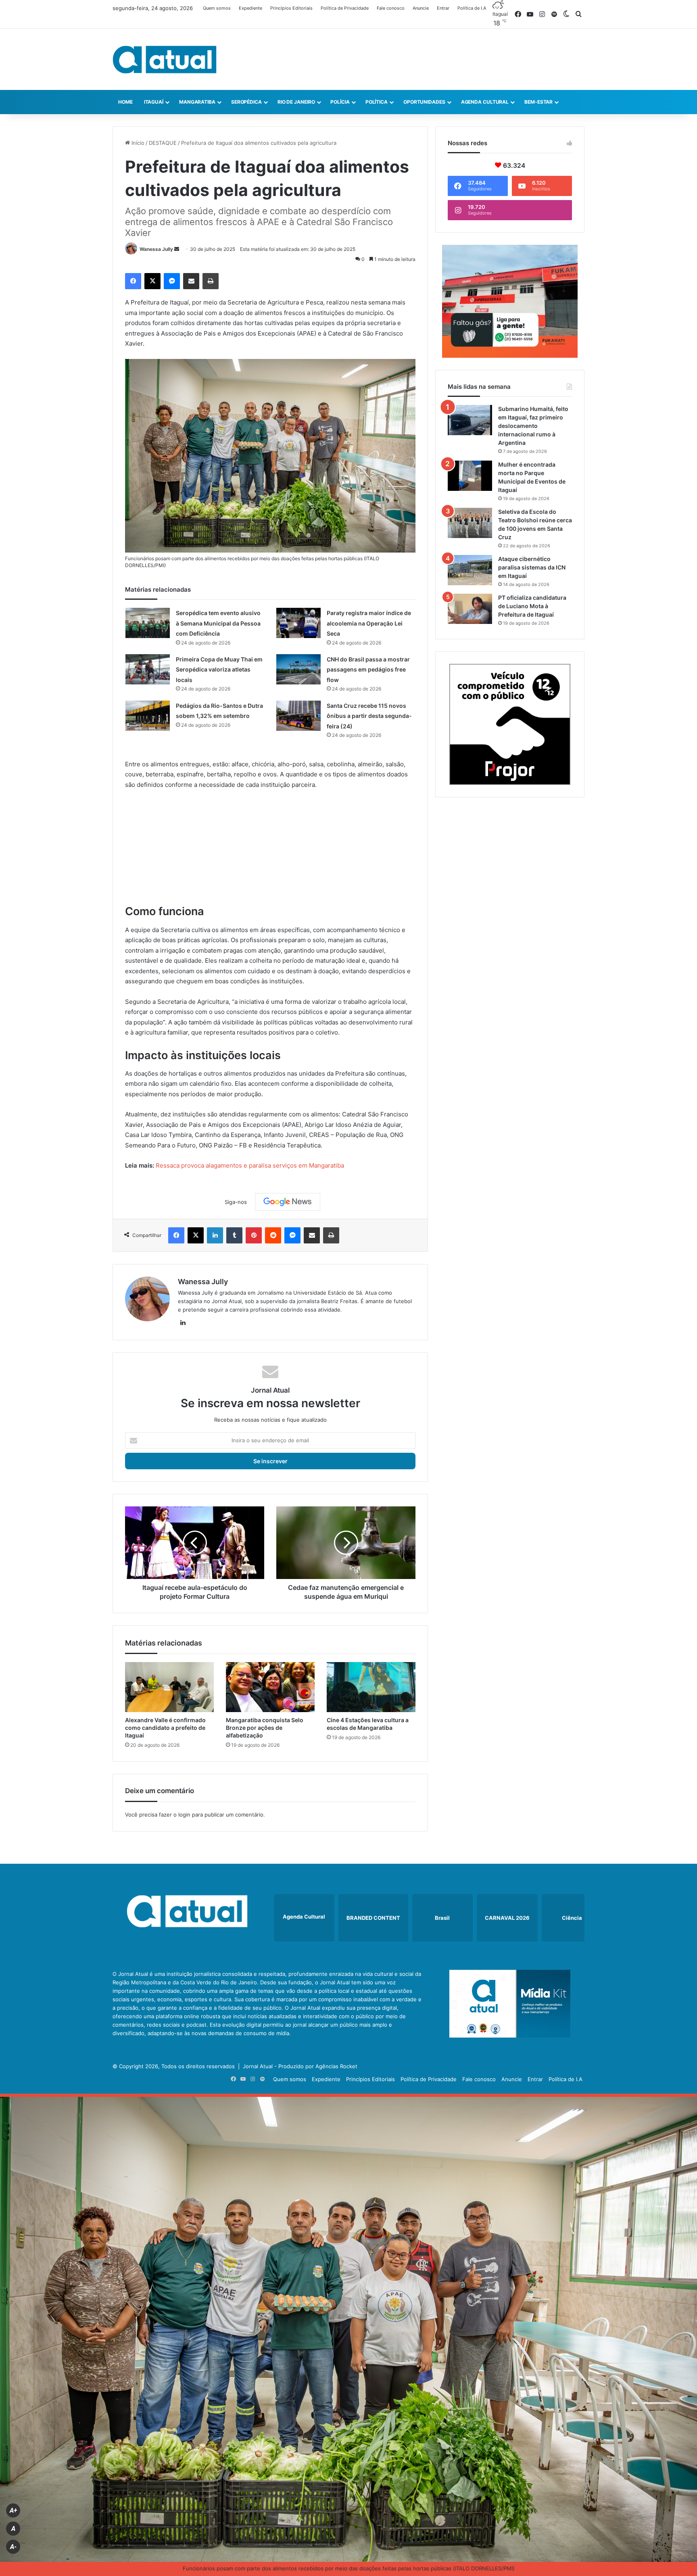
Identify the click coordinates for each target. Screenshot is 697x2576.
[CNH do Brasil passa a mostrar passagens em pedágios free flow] (298, 669)
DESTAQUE (163, 143)
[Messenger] (172, 281)
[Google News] (288, 1202)
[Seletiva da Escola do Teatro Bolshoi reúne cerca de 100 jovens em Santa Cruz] (470, 523)
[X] (152, 281)
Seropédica (246, 102)
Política (377, 102)
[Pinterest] (254, 1235)
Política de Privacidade (345, 8)
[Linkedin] (215, 1235)
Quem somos (217, 8)
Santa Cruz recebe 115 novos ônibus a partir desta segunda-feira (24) (369, 716)
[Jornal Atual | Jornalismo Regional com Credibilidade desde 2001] (165, 59)
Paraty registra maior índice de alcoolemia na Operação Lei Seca (369, 623)
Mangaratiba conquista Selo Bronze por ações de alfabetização (265, 1728)
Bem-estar (538, 102)
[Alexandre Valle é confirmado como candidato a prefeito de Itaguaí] (169, 1687)
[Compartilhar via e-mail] (191, 281)
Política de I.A (472, 8)
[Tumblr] (234, 1235)
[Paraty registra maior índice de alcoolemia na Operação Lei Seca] (298, 623)
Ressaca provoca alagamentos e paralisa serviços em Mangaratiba (250, 1165)
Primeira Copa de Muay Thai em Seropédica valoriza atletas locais (219, 670)
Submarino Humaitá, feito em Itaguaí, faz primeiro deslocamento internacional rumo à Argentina (533, 426)
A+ (13, 2510)
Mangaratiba (197, 102)
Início (137, 143)
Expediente (250, 8)
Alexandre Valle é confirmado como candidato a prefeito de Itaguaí (165, 1728)
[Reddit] (273, 1235)
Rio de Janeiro (296, 102)
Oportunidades (424, 102)
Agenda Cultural (485, 102)
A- (13, 2547)
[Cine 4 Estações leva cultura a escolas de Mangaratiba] (371, 1687)
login (184, 1815)
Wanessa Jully (156, 249)
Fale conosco (391, 8)
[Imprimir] (211, 281)
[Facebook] (133, 281)
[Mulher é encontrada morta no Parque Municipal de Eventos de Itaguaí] (470, 476)
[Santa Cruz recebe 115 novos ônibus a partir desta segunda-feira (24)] (298, 716)
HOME (125, 102)
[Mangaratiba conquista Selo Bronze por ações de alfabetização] (270, 1687)
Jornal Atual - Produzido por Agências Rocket (300, 2066)
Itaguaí (154, 102)
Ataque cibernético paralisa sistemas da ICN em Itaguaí (532, 567)
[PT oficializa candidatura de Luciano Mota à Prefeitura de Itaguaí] (470, 609)
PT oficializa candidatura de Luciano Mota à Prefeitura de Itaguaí (532, 606)
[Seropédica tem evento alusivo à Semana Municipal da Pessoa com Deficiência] (148, 623)
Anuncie (421, 8)
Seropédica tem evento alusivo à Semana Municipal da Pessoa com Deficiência (218, 623)
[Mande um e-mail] (177, 249)
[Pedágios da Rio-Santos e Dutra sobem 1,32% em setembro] (148, 716)
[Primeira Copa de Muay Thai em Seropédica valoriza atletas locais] (148, 669)
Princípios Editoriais (291, 8)
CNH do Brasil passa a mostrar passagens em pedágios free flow (368, 670)
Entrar (443, 8)
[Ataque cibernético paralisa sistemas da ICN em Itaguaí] (470, 570)
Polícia (340, 102)
